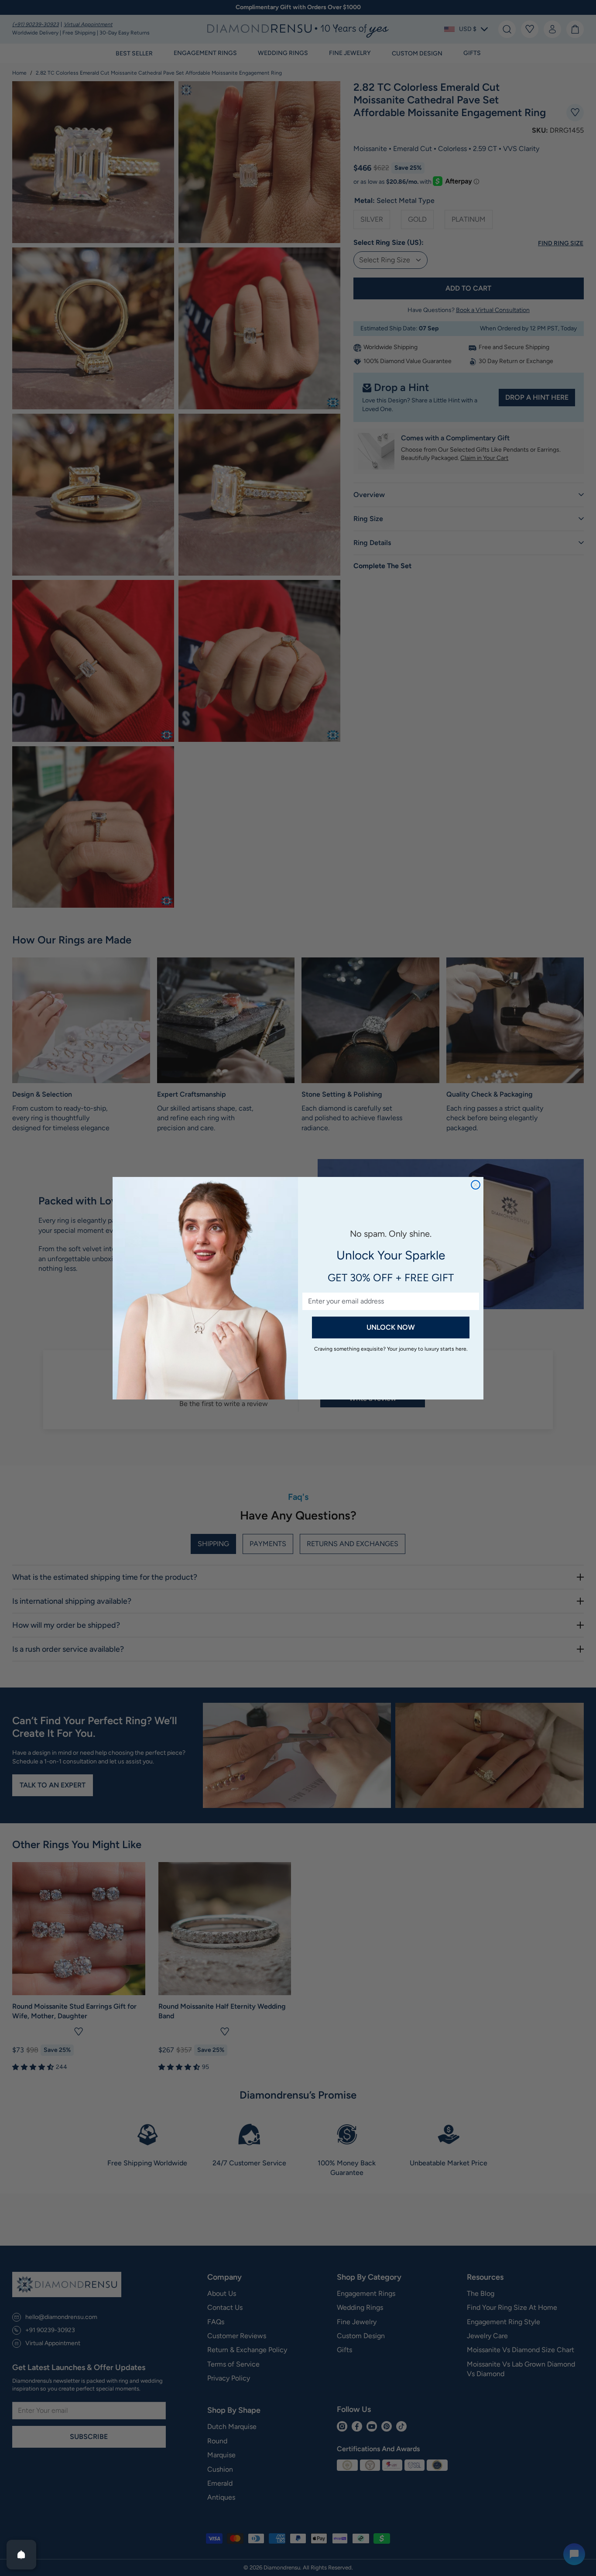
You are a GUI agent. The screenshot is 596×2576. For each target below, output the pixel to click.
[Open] (21, 2555)
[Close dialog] (476, 1185)
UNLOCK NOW (391, 1327)
